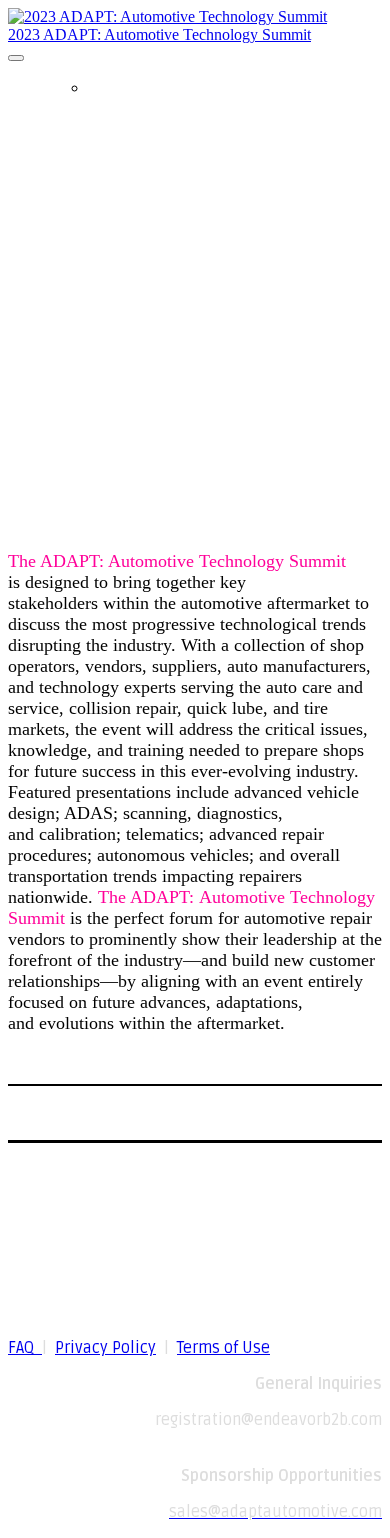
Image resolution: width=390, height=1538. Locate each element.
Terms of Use (223, 1348)
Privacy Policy (105, 1348)
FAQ (25, 1348)
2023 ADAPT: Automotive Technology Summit (159, 34)
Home (109, 88)
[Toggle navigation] (16, 58)
